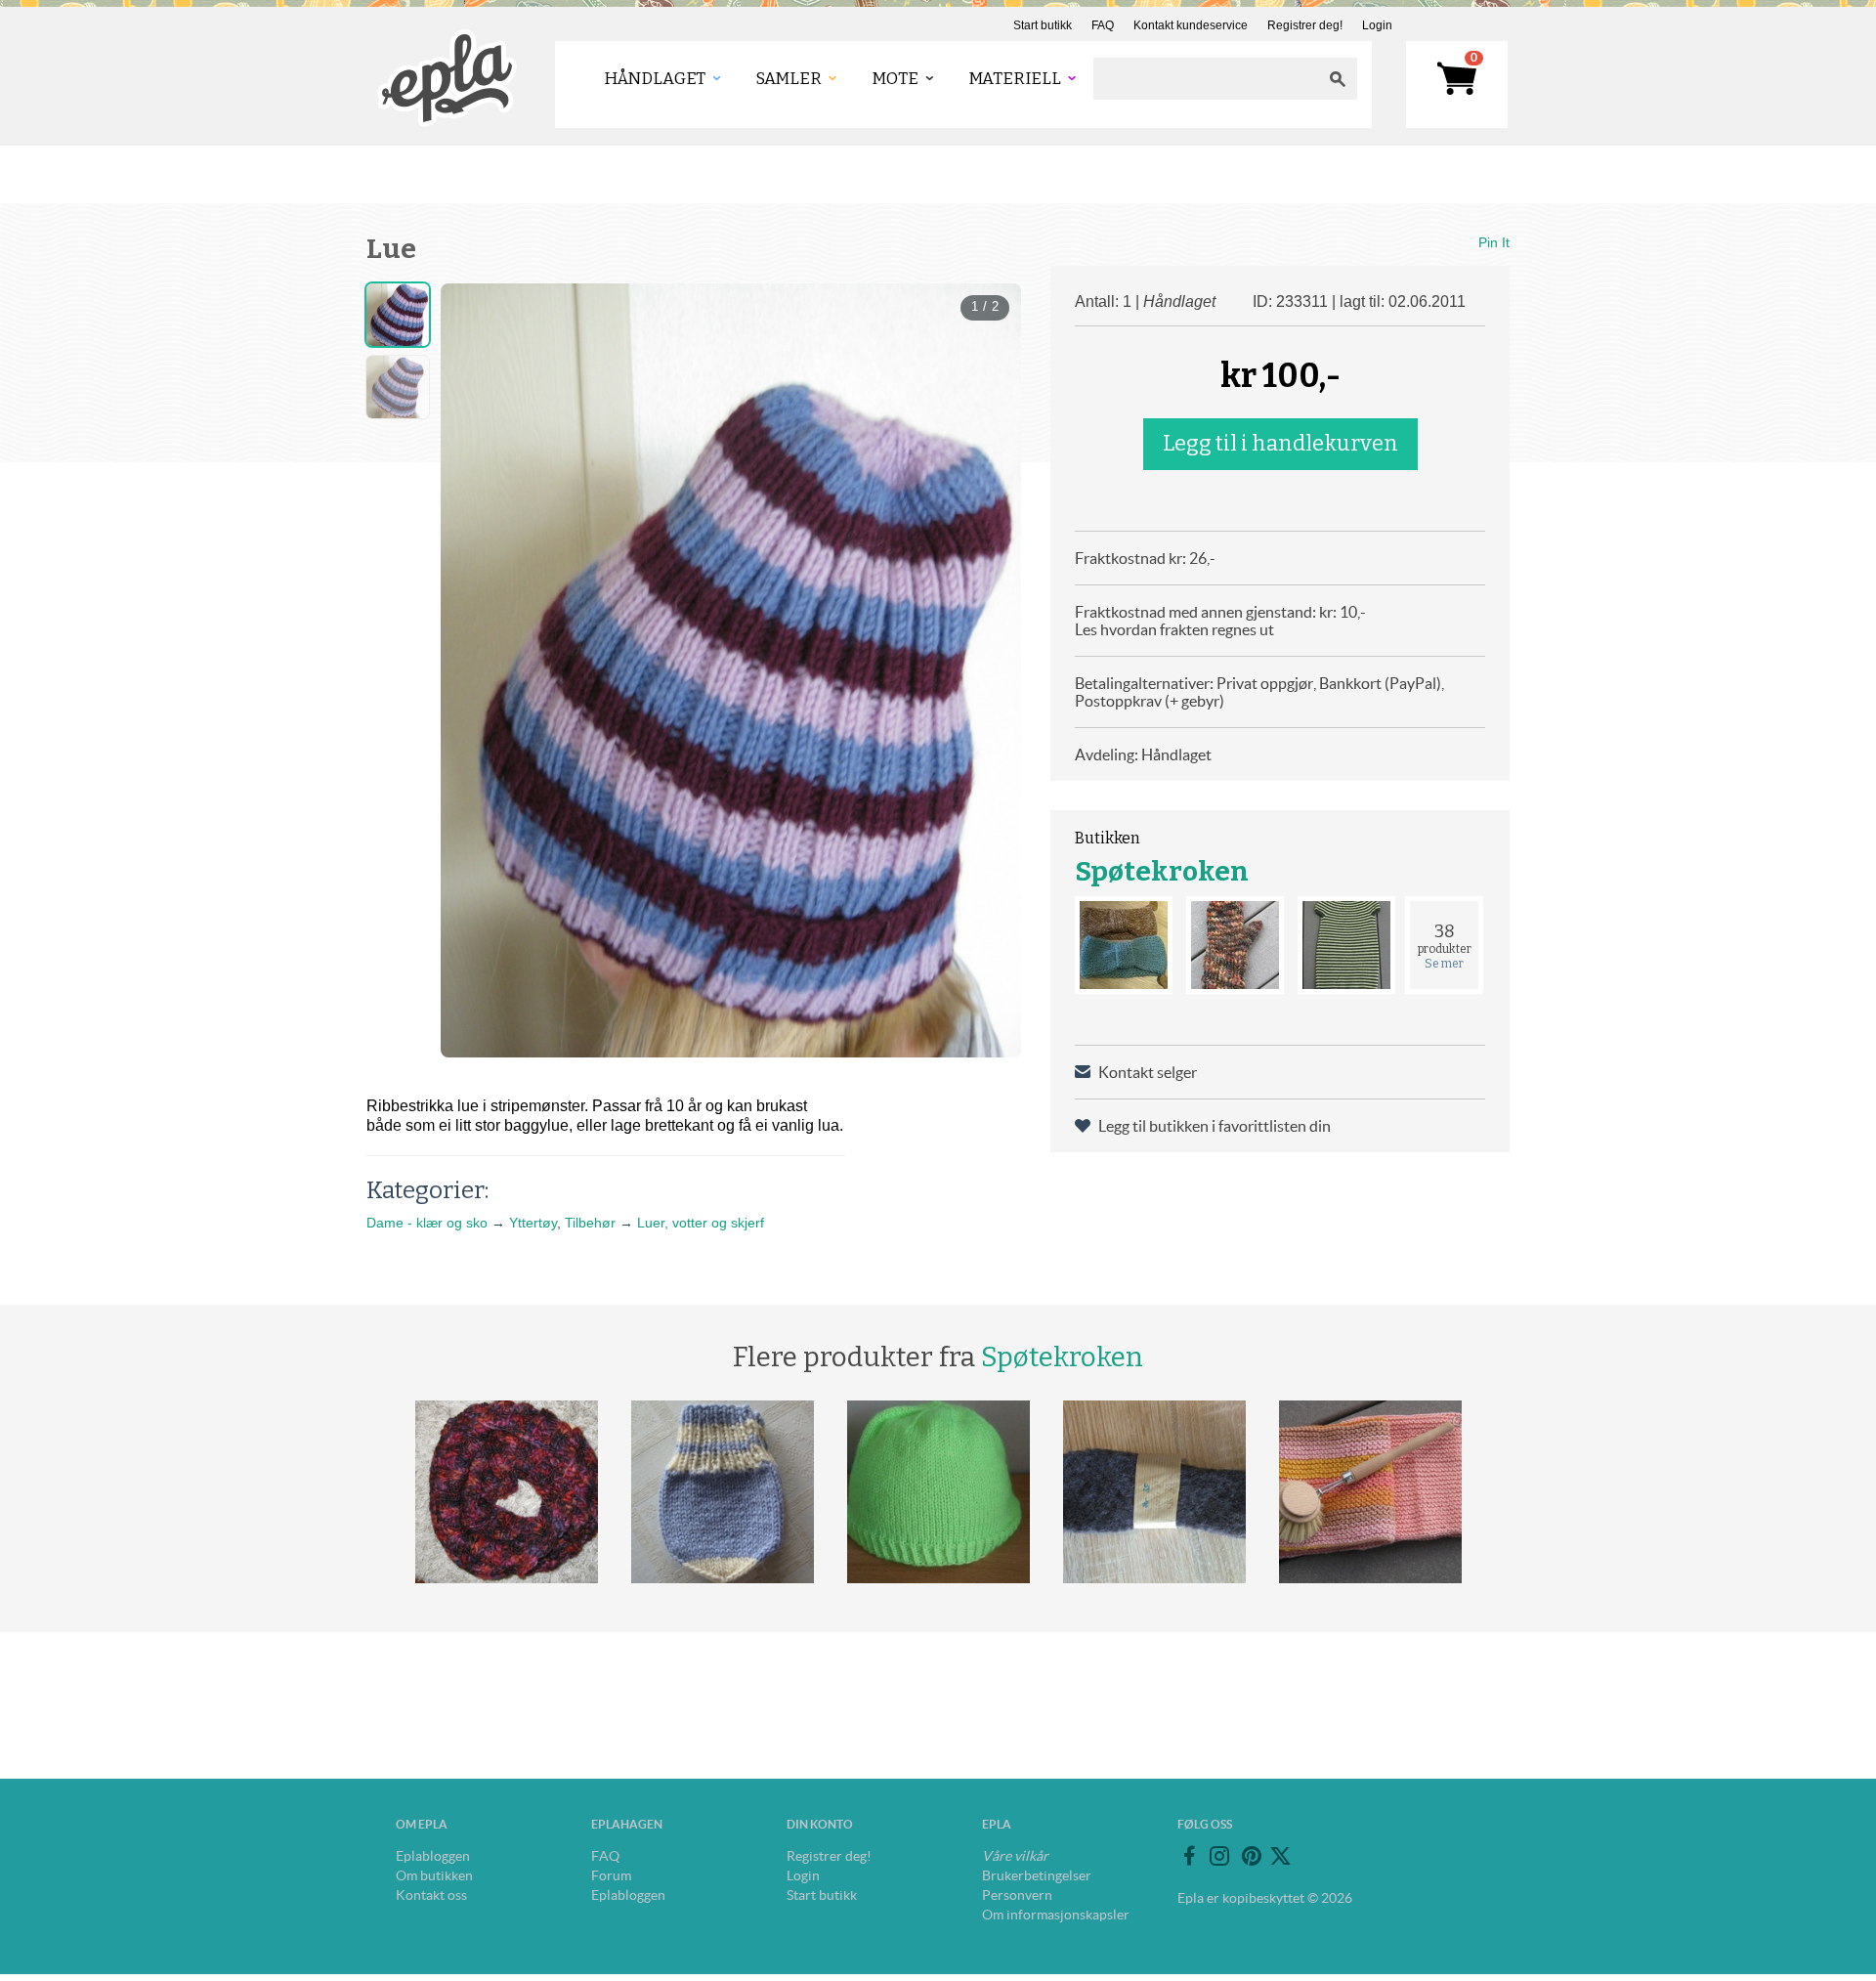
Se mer (1444, 964)
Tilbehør (590, 1223)
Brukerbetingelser (1037, 1875)
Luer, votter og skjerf (701, 1223)
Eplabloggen (433, 1856)
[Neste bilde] (989, 670)
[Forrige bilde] (473, 670)
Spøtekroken (1162, 871)
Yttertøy (533, 1223)
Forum (611, 1875)
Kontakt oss (431, 1895)
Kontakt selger (1148, 1072)
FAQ (1103, 25)
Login (1377, 25)
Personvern (1017, 1895)
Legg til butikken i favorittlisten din (1215, 1126)
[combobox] (1206, 79)
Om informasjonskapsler (1056, 1915)
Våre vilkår (1015, 1856)
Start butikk (1043, 25)
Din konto (820, 1824)
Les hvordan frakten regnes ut (1174, 629)
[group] (731, 670)
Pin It (1494, 242)
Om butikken (434, 1875)
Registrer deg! (1305, 25)
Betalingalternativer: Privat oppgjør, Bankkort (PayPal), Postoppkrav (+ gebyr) (1259, 692)
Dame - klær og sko (427, 1223)
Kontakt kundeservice (1191, 25)
